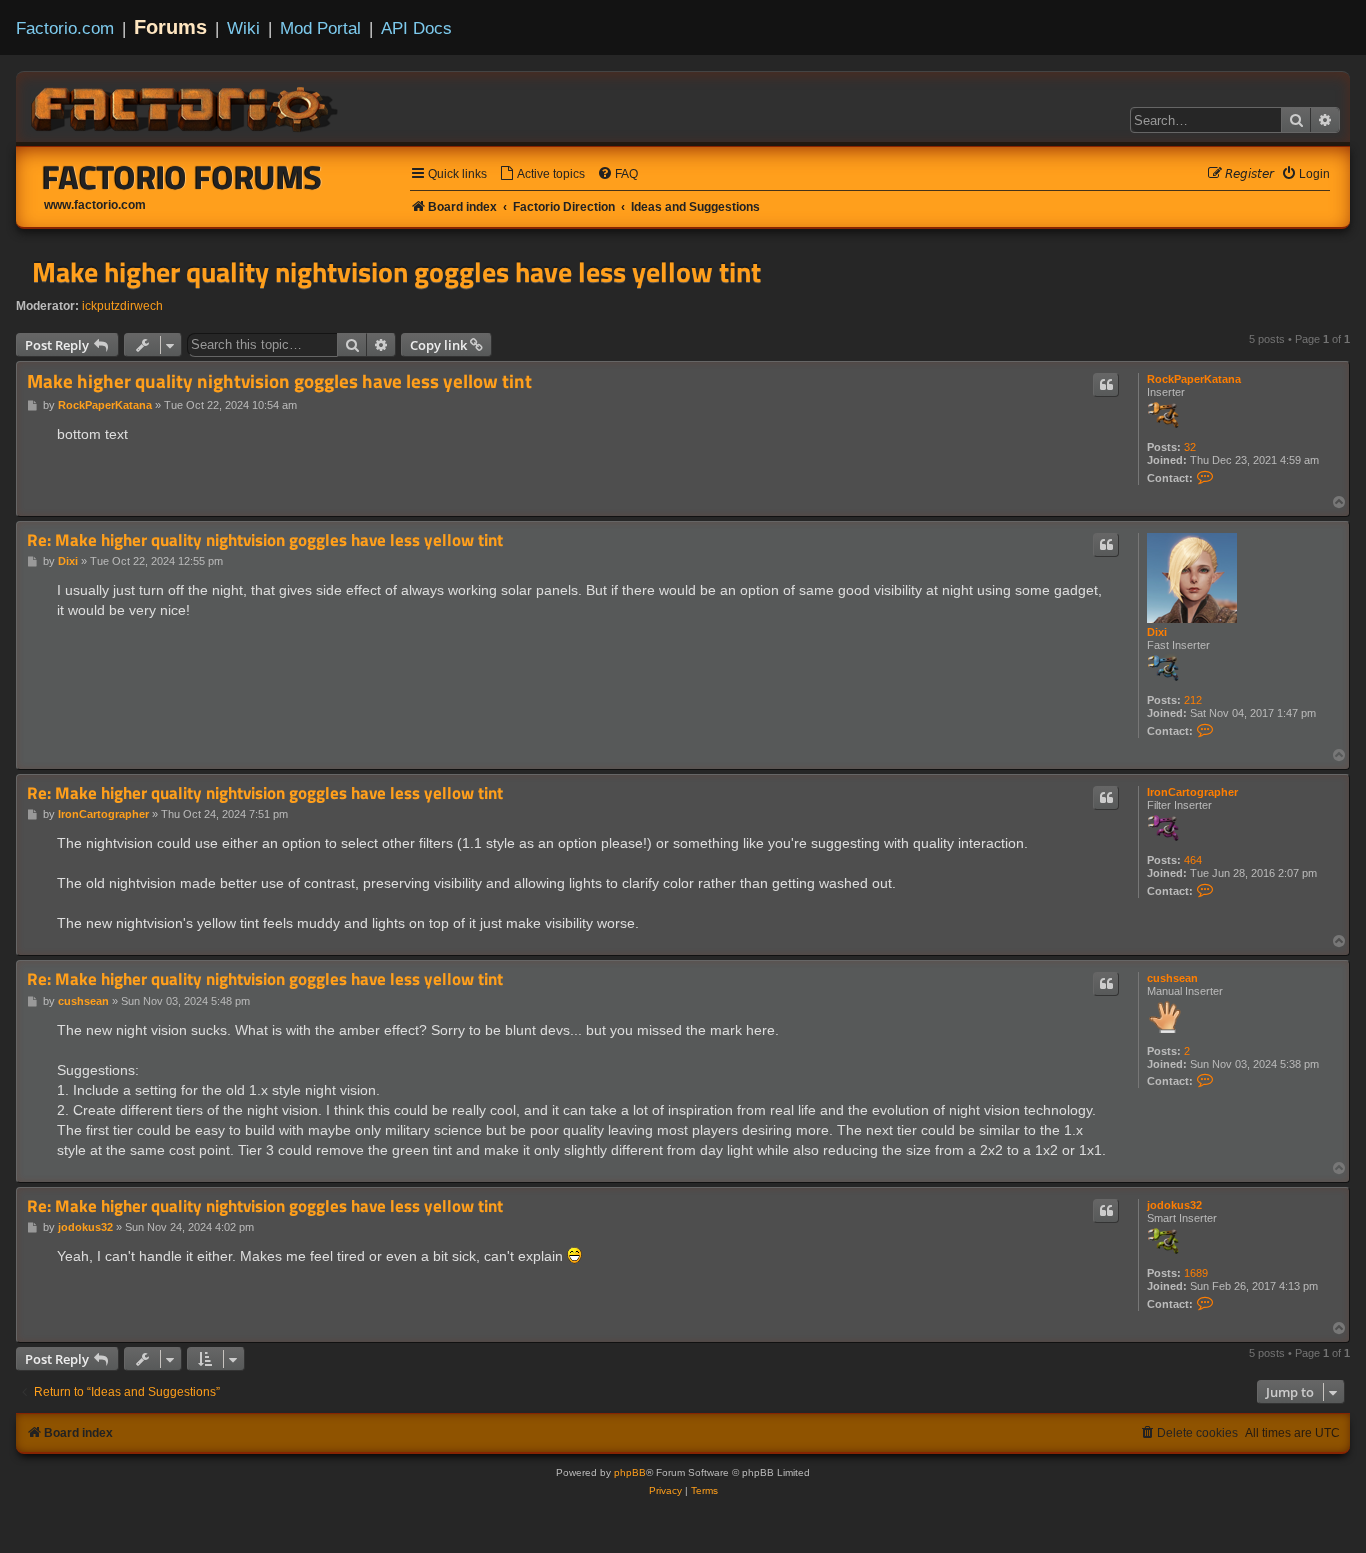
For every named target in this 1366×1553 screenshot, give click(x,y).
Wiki (243, 28)
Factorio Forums (182, 177)
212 (1193, 700)
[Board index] (186, 106)
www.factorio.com (95, 205)
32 (1190, 447)
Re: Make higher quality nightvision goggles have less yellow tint (265, 540)
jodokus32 (1174, 1205)
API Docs (416, 28)
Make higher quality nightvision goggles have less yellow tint (396, 272)
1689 (1196, 1273)
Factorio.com (65, 28)
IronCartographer (1192, 792)
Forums (170, 27)
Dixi (1157, 632)
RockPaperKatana (1194, 379)
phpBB (630, 1472)
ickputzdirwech (122, 306)
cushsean (1172, 978)
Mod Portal (320, 28)
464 (1193, 860)
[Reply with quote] (1106, 385)
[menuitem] (542, 174)
